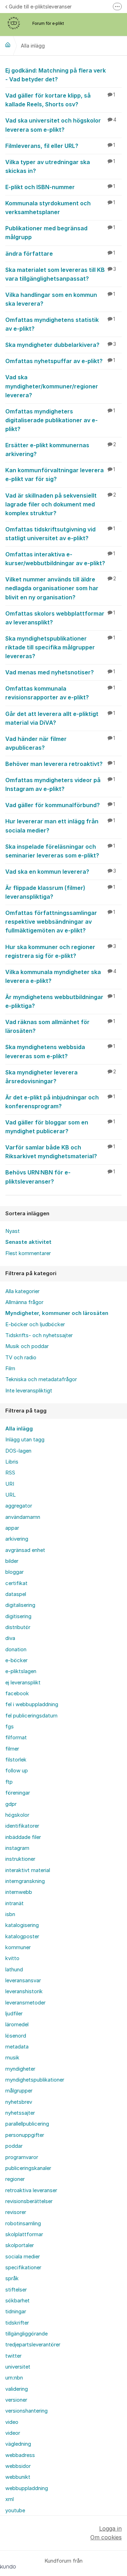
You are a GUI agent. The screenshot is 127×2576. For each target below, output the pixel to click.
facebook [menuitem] (17, 1694)
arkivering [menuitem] (17, 1539)
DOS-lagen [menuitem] (18, 1451)
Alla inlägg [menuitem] (19, 1429)
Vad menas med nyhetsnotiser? (60, 672)
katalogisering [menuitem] (22, 1925)
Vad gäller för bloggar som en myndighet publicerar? (60, 1127)
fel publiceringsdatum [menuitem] (31, 1716)
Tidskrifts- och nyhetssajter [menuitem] (39, 1335)
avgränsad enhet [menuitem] (25, 1550)
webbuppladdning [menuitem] (27, 2488)
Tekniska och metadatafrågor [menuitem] (41, 1379)
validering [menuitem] (17, 2389)
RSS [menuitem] (10, 1473)
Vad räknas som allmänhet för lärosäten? (60, 1026)
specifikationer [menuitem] (23, 2268)
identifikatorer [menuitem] (22, 1826)
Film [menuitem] (10, 1368)
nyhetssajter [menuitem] (20, 2113)
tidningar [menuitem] (16, 2312)
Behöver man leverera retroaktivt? (60, 764)
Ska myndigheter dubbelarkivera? (61, 345)
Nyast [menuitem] (13, 1231)
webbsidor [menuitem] (18, 2466)
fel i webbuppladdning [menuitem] (32, 1704)
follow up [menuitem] (17, 1771)
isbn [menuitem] (10, 1914)
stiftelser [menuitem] (16, 2290)
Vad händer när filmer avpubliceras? (60, 743)
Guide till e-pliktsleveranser (40, 7)
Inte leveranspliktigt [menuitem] (29, 1391)
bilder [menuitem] (12, 1561)
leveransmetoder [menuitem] (25, 2003)
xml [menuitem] (10, 2499)
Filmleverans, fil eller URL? (60, 146)
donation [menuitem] (16, 1649)
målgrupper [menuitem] (19, 2091)
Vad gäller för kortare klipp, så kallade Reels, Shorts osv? (60, 100)
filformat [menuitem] (16, 1738)
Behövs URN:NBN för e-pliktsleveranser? (60, 1177)
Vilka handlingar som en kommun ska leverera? (60, 299)
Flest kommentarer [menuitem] (28, 1253)
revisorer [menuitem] (16, 2212)
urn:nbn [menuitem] (14, 2378)
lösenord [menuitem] (16, 2036)
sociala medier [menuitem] (23, 2257)
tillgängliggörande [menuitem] (26, 2334)
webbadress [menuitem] (20, 2455)
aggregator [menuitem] (19, 1506)
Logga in (110, 2528)
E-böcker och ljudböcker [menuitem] (35, 1324)
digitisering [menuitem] (18, 1616)
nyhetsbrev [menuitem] (19, 2102)
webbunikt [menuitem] (18, 2477)
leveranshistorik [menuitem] (24, 1991)
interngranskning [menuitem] (25, 1881)
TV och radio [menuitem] (21, 1358)
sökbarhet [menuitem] (17, 2301)
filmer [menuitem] (12, 1749)
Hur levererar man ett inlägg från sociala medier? (60, 826)
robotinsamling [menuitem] (23, 2223)
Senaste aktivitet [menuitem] (28, 1242)
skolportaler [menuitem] (20, 2245)
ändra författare (60, 254)
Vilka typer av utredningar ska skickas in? (60, 166)
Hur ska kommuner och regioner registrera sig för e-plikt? (61, 951)
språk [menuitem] (12, 2278)
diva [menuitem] (10, 1638)
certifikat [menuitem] (16, 1583)
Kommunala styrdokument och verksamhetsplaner (60, 208)
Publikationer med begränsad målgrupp (60, 233)
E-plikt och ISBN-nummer (60, 187)
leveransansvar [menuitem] (23, 1981)
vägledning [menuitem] (18, 2444)
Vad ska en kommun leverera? (61, 872)
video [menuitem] (12, 2422)
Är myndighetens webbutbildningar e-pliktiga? (60, 1001)
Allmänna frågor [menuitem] (24, 1302)
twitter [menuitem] (13, 2356)
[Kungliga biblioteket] (8, 45)
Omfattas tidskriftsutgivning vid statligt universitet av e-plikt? (60, 534)
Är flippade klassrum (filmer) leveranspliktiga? (60, 892)
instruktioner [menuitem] (20, 1859)
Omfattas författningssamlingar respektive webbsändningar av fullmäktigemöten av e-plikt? (60, 922)
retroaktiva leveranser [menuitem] (31, 2190)
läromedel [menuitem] (17, 2025)
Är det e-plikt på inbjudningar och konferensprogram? (60, 1102)
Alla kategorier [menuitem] (22, 1291)
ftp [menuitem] (9, 1782)
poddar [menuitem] (14, 2146)
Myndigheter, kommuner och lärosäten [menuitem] (57, 1313)
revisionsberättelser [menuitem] (29, 2201)
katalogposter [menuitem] (22, 1936)
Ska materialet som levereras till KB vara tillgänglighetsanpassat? (61, 274)
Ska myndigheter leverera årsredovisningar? (61, 1077)
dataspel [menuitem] (16, 1594)
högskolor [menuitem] (17, 1815)
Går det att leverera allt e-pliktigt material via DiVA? (60, 718)
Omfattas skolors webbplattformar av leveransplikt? (60, 618)
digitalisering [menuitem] (20, 1605)
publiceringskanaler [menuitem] (28, 2168)
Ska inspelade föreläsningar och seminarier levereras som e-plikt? (60, 851)
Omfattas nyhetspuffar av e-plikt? (60, 361)
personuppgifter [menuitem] (25, 2135)
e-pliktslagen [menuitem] (21, 1671)
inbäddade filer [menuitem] (23, 1837)
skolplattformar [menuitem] (24, 2234)
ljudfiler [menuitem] (14, 2014)
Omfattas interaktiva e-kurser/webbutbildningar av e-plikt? (60, 559)
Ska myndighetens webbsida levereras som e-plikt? (60, 1051)
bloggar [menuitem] (14, 1572)
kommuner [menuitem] (18, 1947)
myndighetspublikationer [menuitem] (35, 2080)
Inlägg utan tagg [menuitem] (25, 1440)
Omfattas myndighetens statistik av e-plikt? (60, 324)
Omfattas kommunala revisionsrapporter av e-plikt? (60, 693)
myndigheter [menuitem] (20, 2069)
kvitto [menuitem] (12, 1958)
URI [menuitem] (10, 1484)
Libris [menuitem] (12, 1462)
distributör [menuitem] (18, 1627)
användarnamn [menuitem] (23, 1517)
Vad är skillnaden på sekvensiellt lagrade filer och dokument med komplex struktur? (61, 504)
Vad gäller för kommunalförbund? (60, 805)
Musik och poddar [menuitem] (27, 1346)
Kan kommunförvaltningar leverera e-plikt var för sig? (60, 475)
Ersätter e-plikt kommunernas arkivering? (61, 450)
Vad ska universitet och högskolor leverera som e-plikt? (61, 125)
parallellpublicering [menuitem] (27, 2124)
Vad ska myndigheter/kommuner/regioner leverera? (52, 386)
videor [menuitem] (13, 2433)
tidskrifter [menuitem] (17, 2323)
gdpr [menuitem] (11, 1804)
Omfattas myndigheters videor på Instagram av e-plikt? (60, 784)
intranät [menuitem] (14, 1903)
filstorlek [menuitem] (16, 1760)
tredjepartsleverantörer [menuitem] (33, 2345)
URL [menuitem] (11, 1495)
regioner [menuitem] (15, 2179)
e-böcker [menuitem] (16, 1660)
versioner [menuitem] (16, 2400)
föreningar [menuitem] (18, 1793)
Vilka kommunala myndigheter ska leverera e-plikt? (61, 976)
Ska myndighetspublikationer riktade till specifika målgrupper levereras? (60, 647)
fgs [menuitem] (10, 1727)
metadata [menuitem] (17, 2047)
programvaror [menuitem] (22, 2157)
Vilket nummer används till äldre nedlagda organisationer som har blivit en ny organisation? (61, 588)
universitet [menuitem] (18, 2367)
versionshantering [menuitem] (26, 2411)
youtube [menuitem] (15, 2510)
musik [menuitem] (12, 2058)
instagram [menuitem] (17, 1848)
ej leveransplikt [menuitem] (23, 1683)
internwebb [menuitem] (19, 1892)
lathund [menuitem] (14, 1970)
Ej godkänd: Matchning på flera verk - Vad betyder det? (56, 75)
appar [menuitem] (12, 1528)
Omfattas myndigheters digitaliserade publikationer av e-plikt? (60, 420)
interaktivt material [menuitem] (28, 1870)
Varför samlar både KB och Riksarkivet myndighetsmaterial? (60, 1152)
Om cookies (106, 2537)
